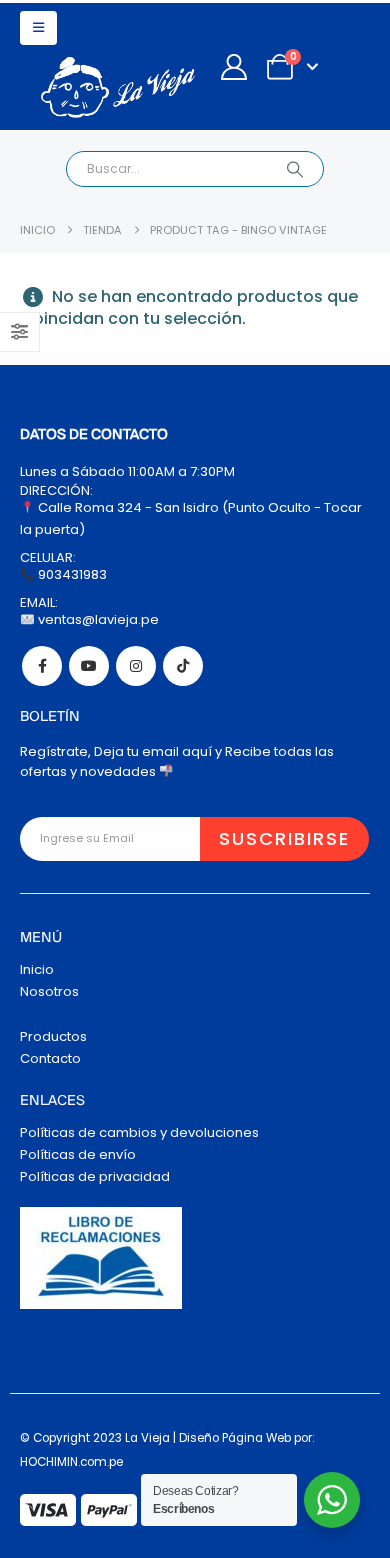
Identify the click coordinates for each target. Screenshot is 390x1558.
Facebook (42, 666)
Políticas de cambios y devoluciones (139, 1132)
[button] (38, 28)
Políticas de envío (78, 1154)
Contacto (50, 1058)
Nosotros (49, 991)
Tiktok (183, 666)
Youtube (89, 666)
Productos (53, 1036)
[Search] (294, 169)
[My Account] (233, 67)
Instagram (136, 666)
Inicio (37, 969)
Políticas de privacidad (95, 1176)
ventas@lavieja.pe (97, 619)
